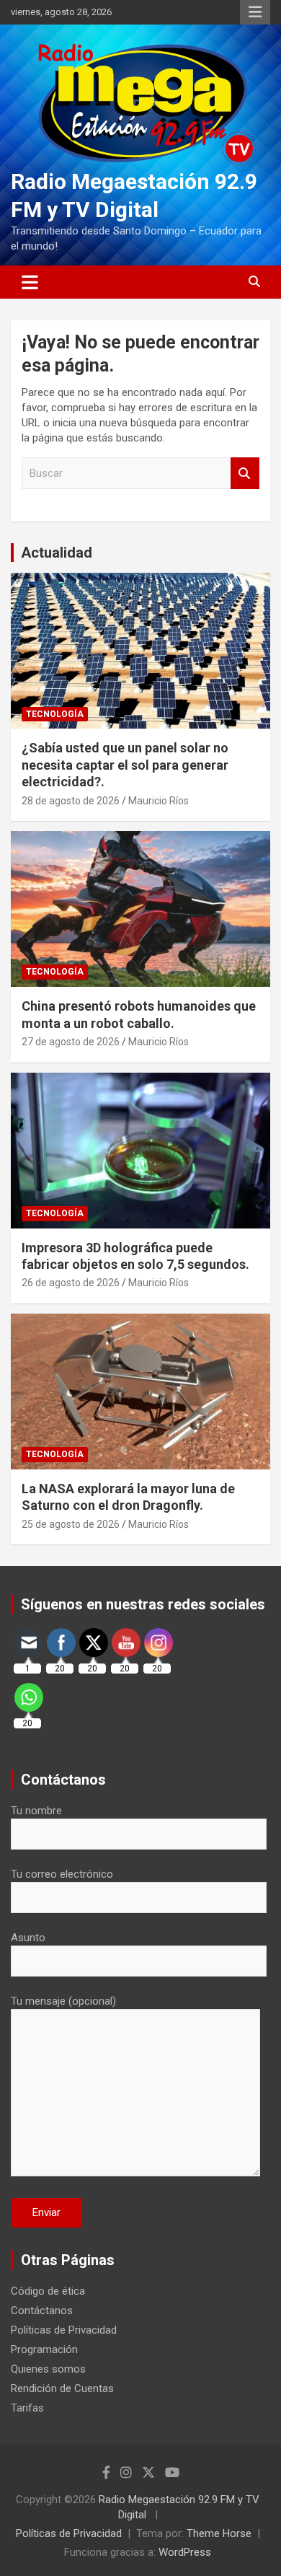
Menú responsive (255, 12)
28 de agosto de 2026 (71, 801)
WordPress (185, 2552)
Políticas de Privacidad (64, 2330)
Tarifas (27, 2408)
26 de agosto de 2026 (71, 1283)
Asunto (28, 1938)
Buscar (245, 474)
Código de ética (48, 2291)
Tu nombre (36, 1811)
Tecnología (55, 714)
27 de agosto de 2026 (71, 1042)
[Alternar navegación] (30, 282)
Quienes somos (48, 2369)
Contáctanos (42, 2311)
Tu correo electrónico (62, 1874)
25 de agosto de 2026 (71, 1524)
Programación (44, 2349)
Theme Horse (219, 2533)
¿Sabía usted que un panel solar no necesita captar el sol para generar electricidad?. (125, 765)
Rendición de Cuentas (62, 2388)
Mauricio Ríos (159, 801)
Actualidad (57, 553)
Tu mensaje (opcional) (63, 2001)
